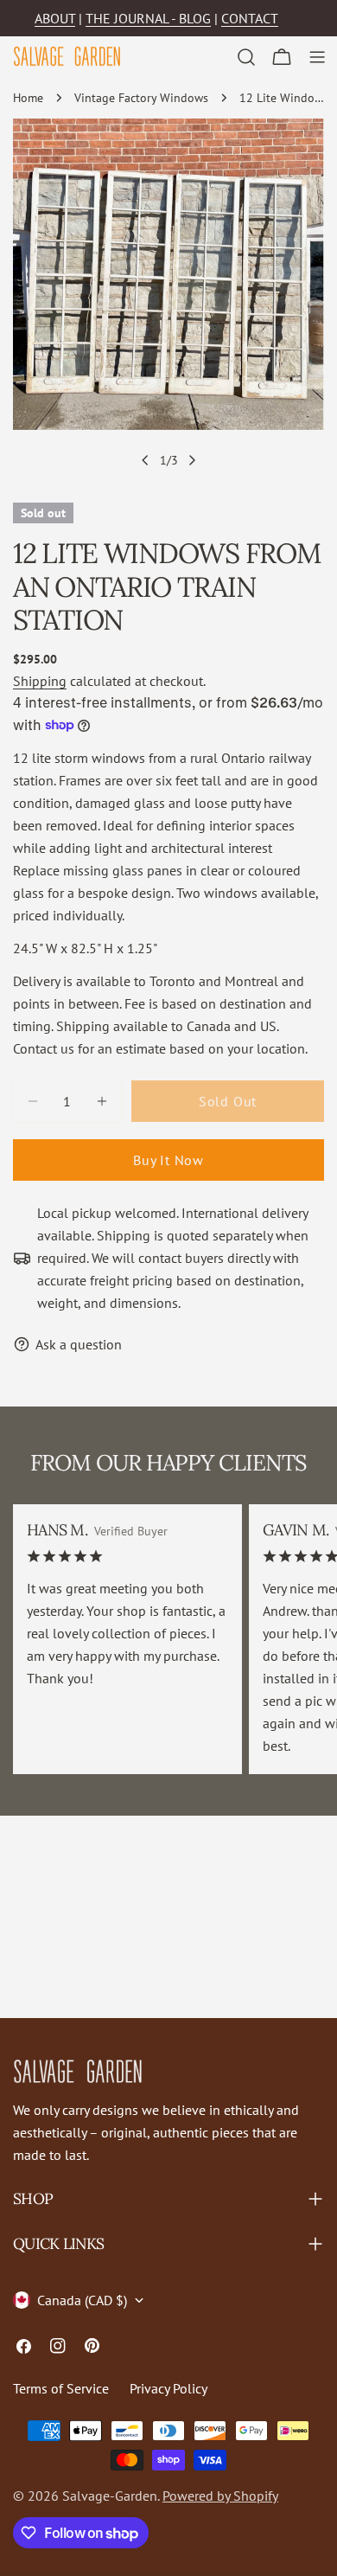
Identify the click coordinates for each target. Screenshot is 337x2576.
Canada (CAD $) (82, 2300)
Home (28, 97)
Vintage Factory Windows (141, 97)
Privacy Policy (168, 2388)
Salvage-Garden (110, 2496)
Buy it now (168, 1160)
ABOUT (55, 18)
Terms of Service (61, 2388)
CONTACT (250, 18)
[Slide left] (145, 460)
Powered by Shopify (220, 2496)
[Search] (246, 57)
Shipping (40, 681)
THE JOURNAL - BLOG (148, 18)
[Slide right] (192, 460)
